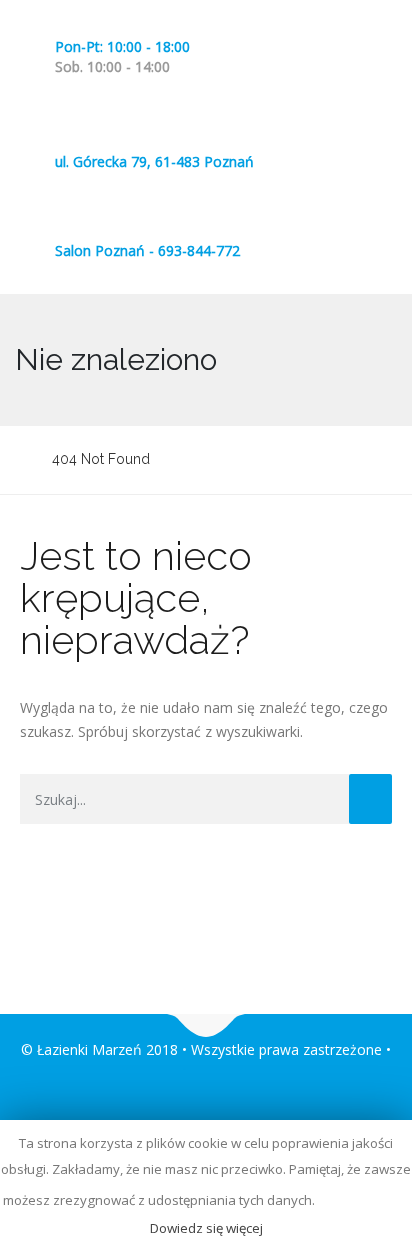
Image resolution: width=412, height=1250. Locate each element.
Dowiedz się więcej (206, 1228)
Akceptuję (363, 1200)
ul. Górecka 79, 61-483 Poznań (154, 161)
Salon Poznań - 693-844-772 (147, 250)
